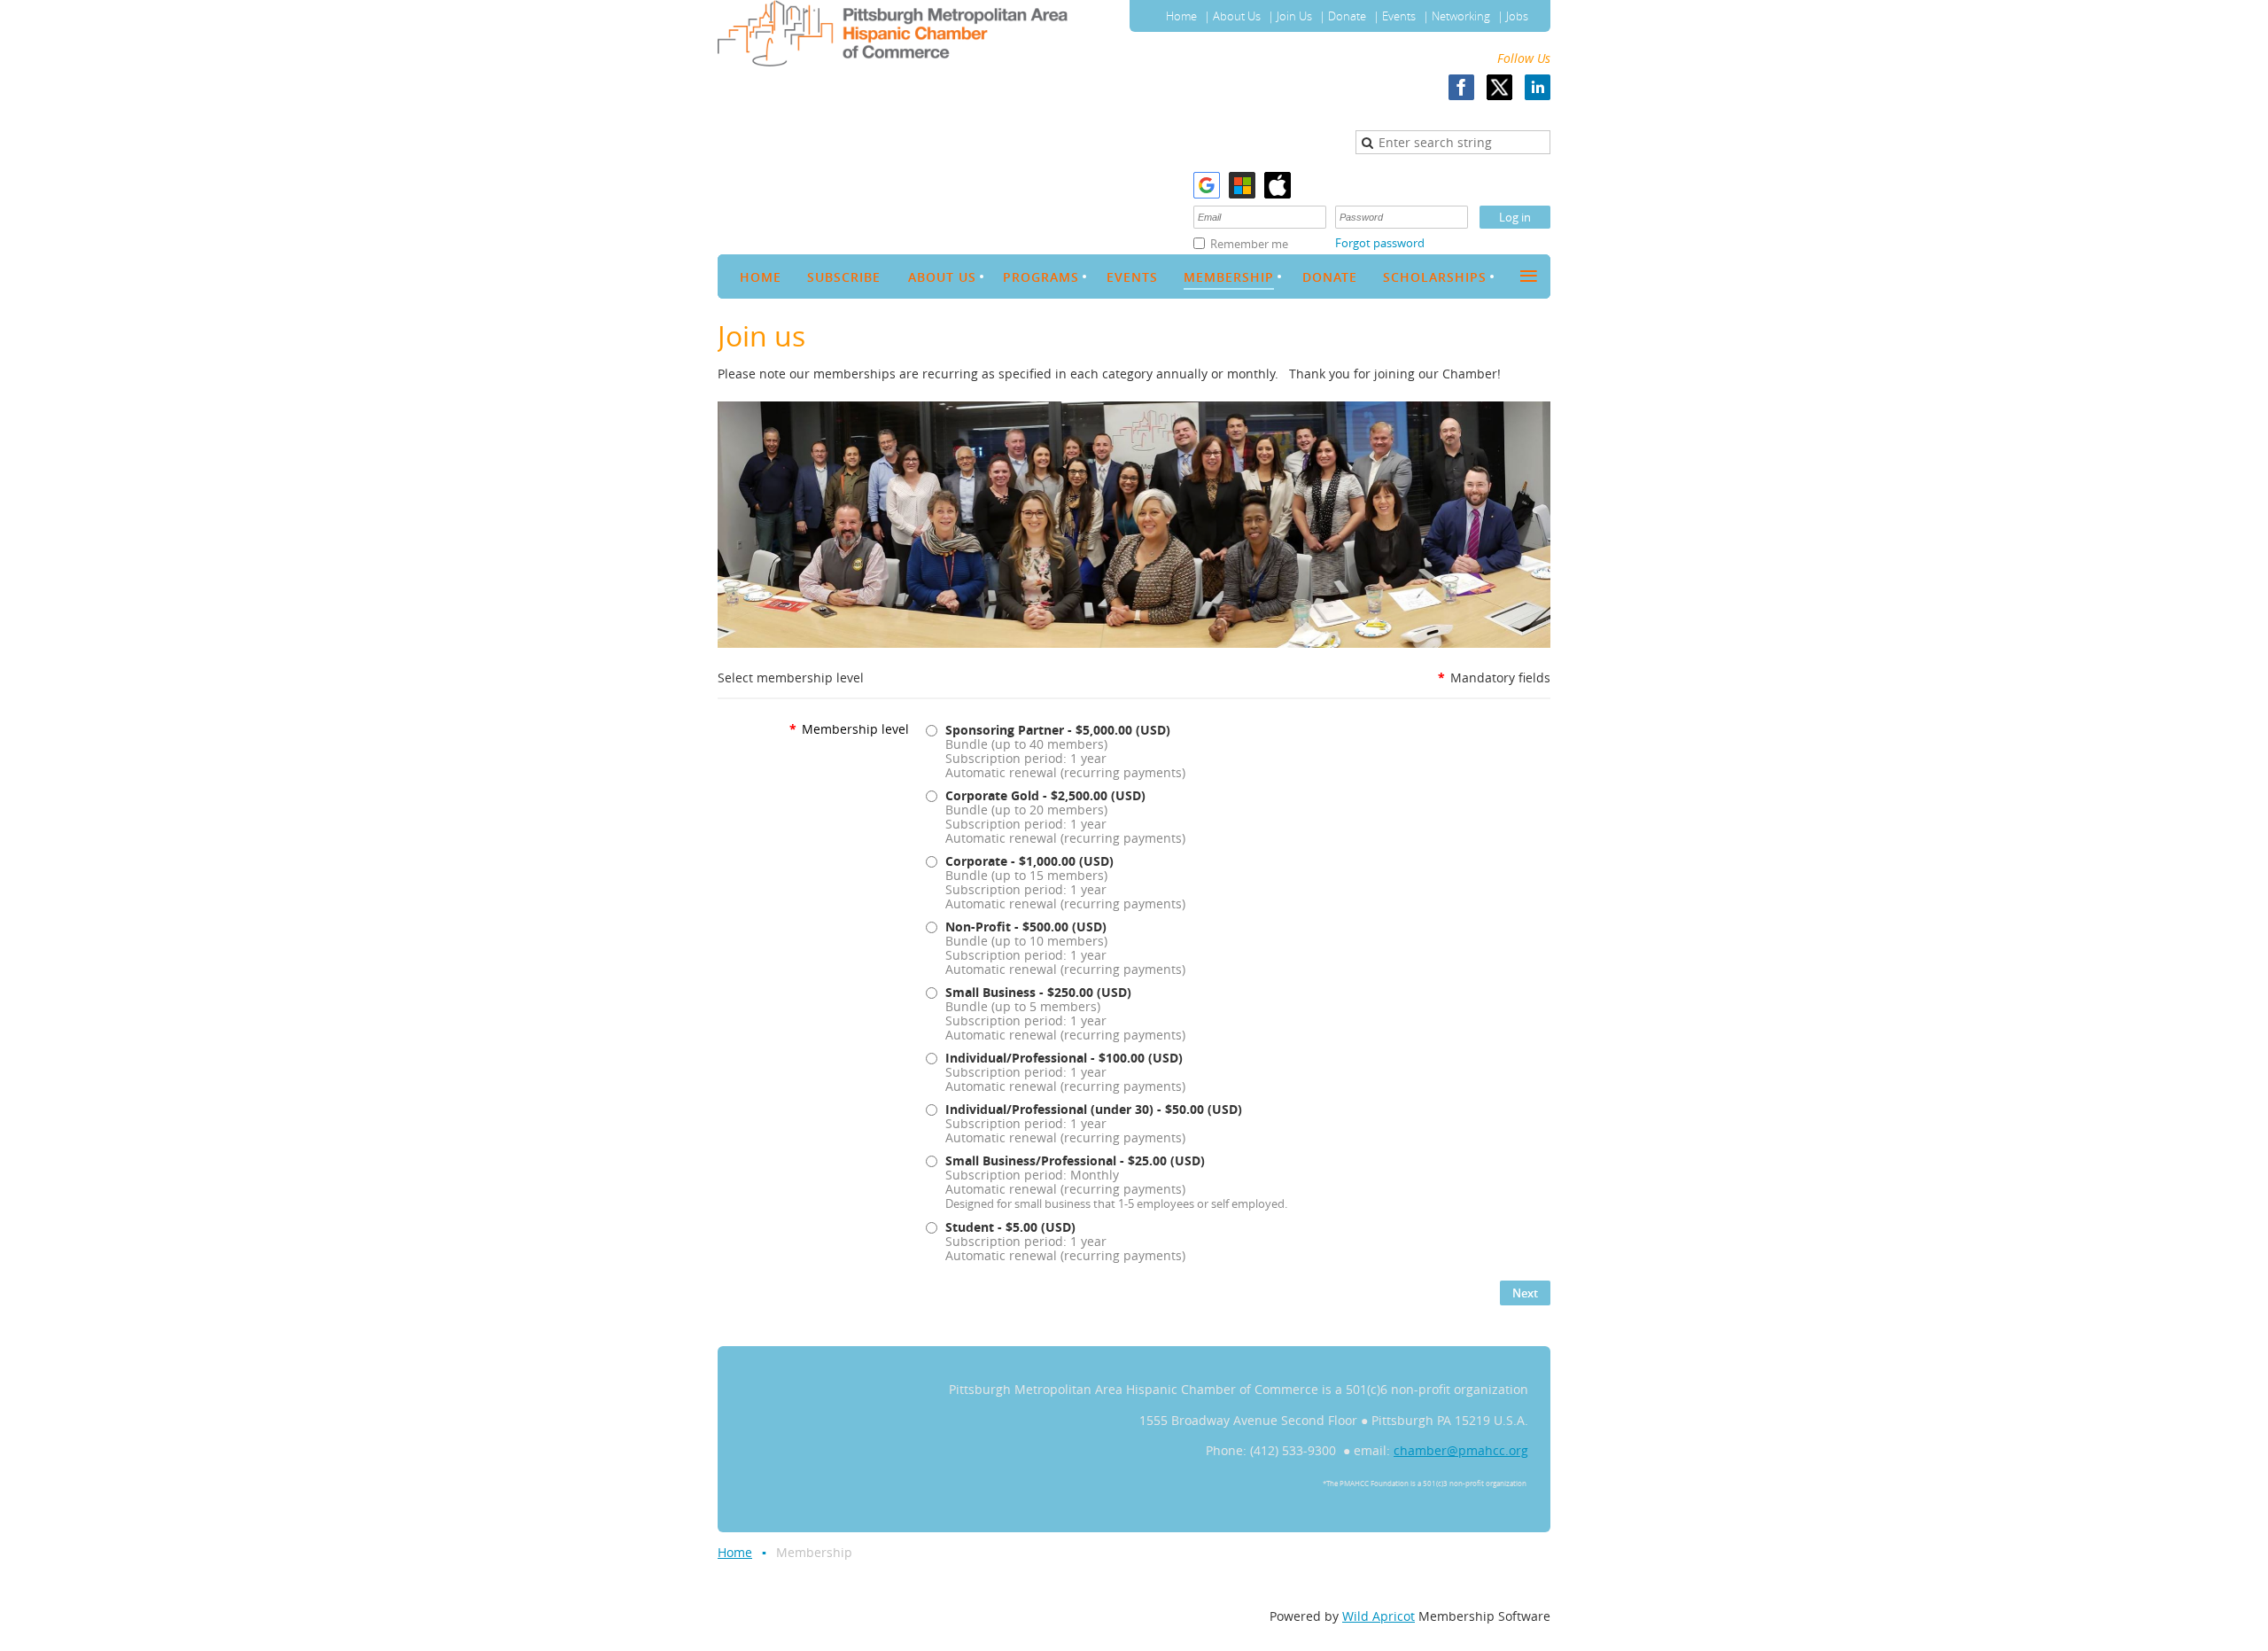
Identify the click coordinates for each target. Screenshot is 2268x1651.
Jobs (1517, 16)
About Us (1237, 16)
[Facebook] (1461, 87)
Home (1181, 16)
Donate (1347, 16)
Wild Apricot (1379, 1616)
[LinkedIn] (1538, 87)
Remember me (1249, 244)
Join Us (1294, 16)
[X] (1499, 87)
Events (1399, 16)
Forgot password (1380, 243)
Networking (1461, 16)
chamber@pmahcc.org (1461, 1450)
